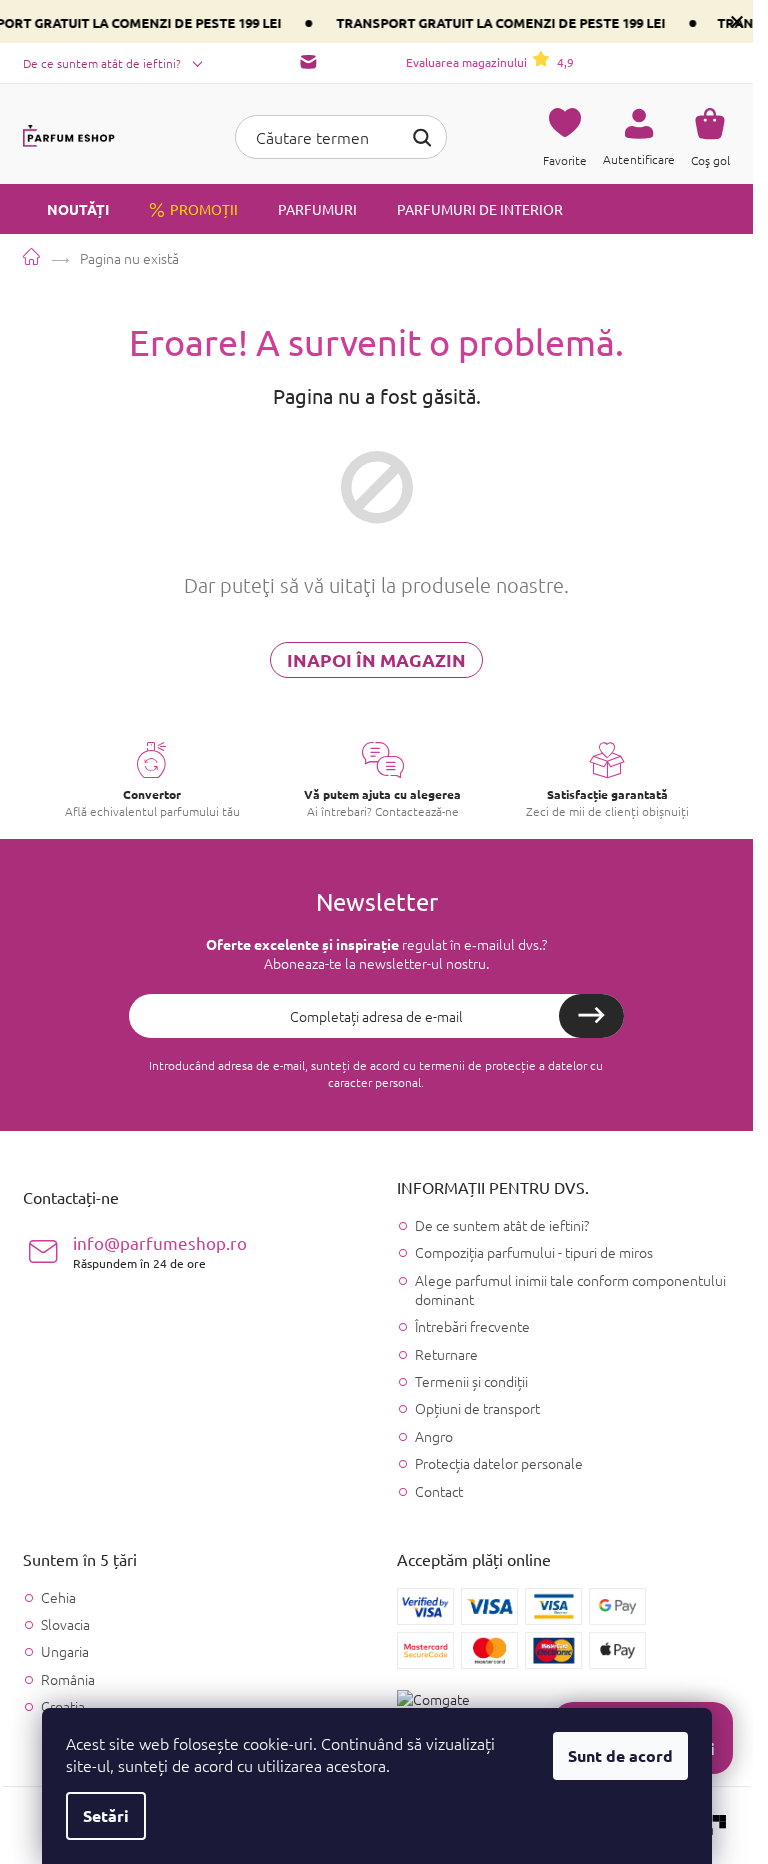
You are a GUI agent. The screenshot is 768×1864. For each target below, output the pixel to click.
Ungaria (65, 1651)
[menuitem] (66, 209)
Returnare (446, 1354)
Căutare (422, 135)
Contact (439, 1491)
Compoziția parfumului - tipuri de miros (534, 1252)
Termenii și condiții (471, 1381)
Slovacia (65, 1624)
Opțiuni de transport (477, 1408)
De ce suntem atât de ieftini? (102, 63)
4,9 (490, 62)
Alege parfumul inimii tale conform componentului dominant (570, 1289)
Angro (434, 1436)
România (68, 1679)
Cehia (58, 1597)
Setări (106, 1815)
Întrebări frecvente (472, 1326)
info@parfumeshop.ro (160, 1251)
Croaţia (63, 1706)
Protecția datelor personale (499, 1463)
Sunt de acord (620, 1755)
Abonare (591, 1016)
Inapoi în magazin (376, 659)
